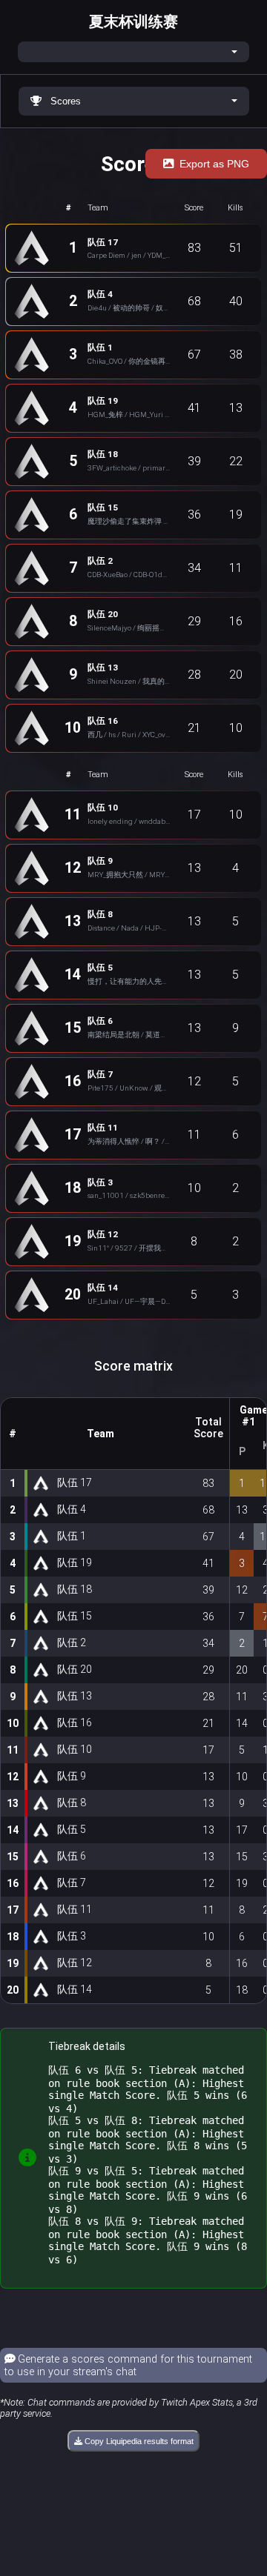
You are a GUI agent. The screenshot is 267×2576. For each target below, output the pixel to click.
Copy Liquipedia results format (138, 2441)
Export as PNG (214, 164)
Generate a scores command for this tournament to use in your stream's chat (128, 2366)
